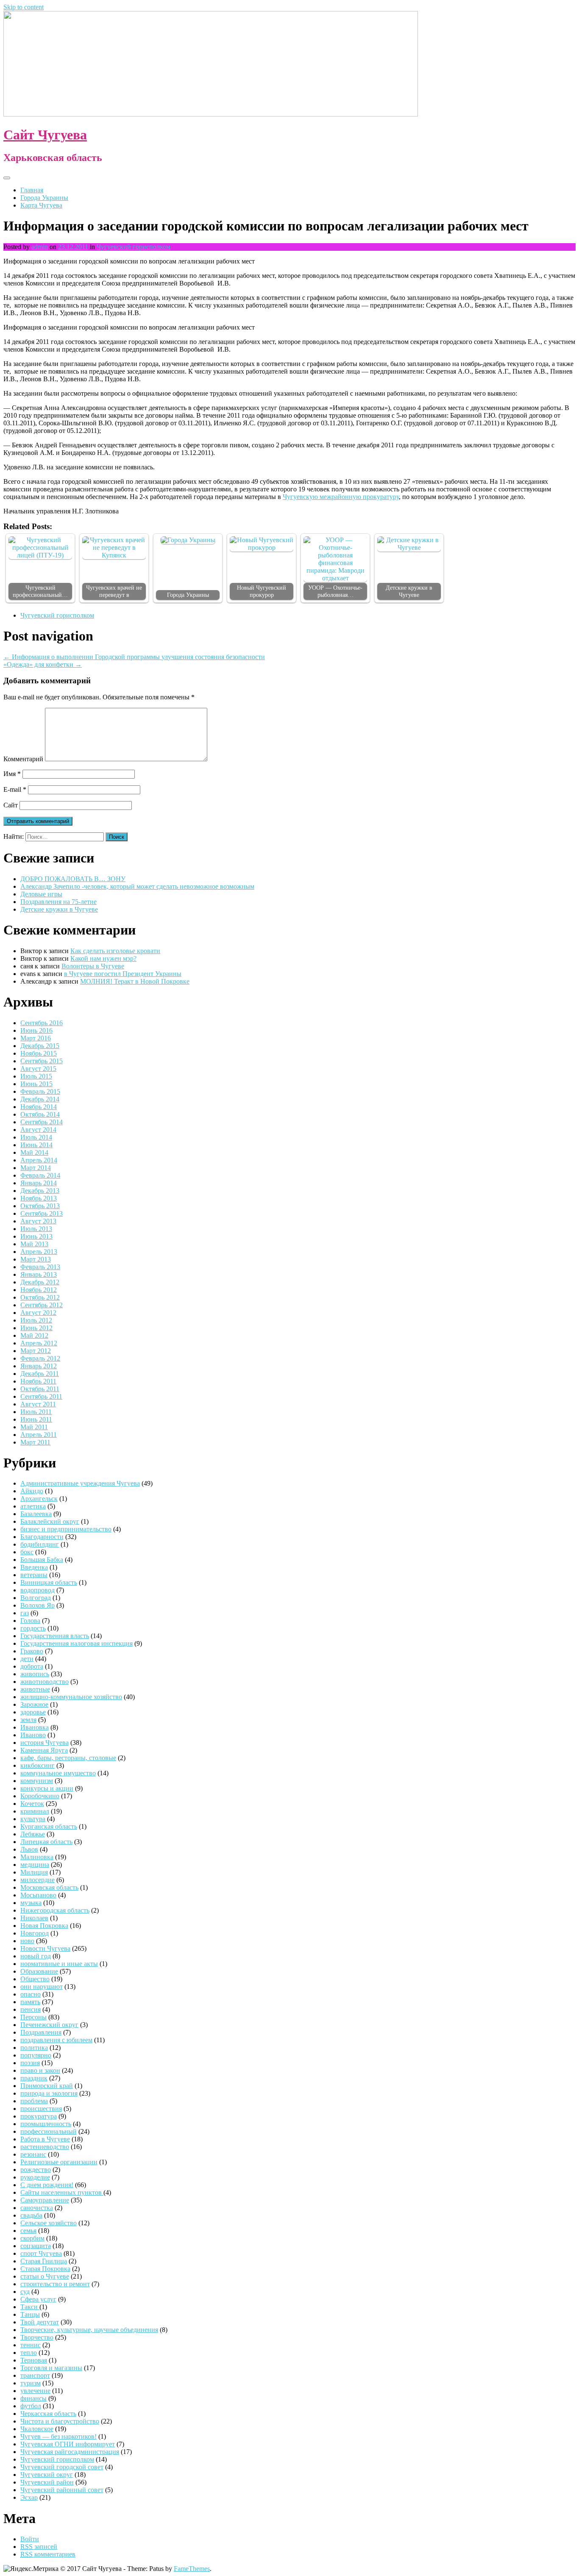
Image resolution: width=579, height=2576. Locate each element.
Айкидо (32, 1491)
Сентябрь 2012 (42, 1305)
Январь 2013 (39, 1274)
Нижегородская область (55, 1910)
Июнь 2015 (36, 1084)
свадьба (31, 2215)
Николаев (34, 1918)
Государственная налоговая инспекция (77, 1643)
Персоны (33, 2017)
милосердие (38, 1880)
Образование (39, 1971)
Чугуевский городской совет (62, 2467)
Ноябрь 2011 (38, 1381)
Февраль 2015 (40, 1091)
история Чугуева (45, 1743)
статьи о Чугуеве (45, 2276)
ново (27, 1941)
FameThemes (192, 2569)
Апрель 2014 (39, 1160)
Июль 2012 (36, 1320)
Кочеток (32, 1804)
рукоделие (35, 2177)
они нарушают (42, 1987)
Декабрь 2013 (40, 1191)
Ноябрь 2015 (39, 1053)
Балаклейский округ (50, 1521)
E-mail (15, 789)
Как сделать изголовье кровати (115, 951)
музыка (31, 1903)
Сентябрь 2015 (42, 1061)
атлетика (33, 1506)
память (30, 2002)
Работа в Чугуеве (45, 2139)
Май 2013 (34, 1244)
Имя (12, 774)
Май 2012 (34, 1335)
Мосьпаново (38, 1895)
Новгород (35, 1933)
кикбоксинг (38, 1765)
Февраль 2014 (40, 1175)
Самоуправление (45, 2200)
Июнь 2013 (36, 1236)
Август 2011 (38, 1404)
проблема (34, 2101)
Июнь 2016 (36, 1030)
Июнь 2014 (36, 1145)
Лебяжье (33, 1834)
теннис (31, 2345)
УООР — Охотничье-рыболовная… (335, 591)
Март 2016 (36, 1038)
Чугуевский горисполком (134, 247)
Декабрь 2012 (40, 1282)
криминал (35, 1811)
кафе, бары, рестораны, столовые (68, 1758)
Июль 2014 (36, 1137)
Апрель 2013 (39, 1252)
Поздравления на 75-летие (58, 902)
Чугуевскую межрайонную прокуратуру (341, 497)
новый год (36, 1956)
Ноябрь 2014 (39, 1107)
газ (25, 1613)
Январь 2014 (39, 1183)
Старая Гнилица (44, 2261)
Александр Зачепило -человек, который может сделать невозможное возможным (137, 886)
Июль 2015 (36, 1076)
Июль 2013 (36, 1229)
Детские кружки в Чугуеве (409, 591)
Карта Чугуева (41, 205)
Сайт (11, 805)
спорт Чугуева (41, 2253)
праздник (34, 2078)
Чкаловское (37, 2429)
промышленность (46, 2124)
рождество (36, 2170)
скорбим (32, 2238)
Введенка (34, 1567)
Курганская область (49, 1826)
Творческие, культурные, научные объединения (89, 2330)
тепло (29, 2353)
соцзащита (36, 2246)
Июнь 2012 (36, 1328)
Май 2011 (34, 1427)
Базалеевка (36, 1514)
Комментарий (23, 759)
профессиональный (49, 2131)
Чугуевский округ (47, 2475)
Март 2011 (35, 1442)
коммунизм (37, 1781)
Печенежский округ (49, 2025)
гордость (33, 1628)
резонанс (33, 2154)
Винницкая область (49, 1582)
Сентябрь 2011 (41, 1396)
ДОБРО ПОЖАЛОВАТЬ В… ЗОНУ (73, 879)
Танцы (30, 2314)
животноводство (45, 1682)
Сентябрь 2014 (42, 1122)
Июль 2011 (36, 1412)
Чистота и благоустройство (60, 2421)
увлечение (35, 2391)
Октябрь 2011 (40, 1389)
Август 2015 (38, 1069)
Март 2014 (36, 1168)
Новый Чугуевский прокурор (262, 591)
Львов (29, 1849)
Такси (30, 2307)
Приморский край (47, 2086)
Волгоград (36, 1598)
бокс (27, 1552)
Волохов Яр (38, 1605)
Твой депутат (40, 2322)
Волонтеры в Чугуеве (93, 966)
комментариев (48, 2554)
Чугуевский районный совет (62, 2490)
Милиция (34, 1872)
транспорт (35, 2375)
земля (28, 1720)
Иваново (33, 1735)
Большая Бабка (42, 1560)
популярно (36, 2055)
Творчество (37, 2337)
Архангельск (39, 1499)
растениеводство (45, 2147)
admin (40, 247)
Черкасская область (48, 2414)
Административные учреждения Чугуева (80, 1483)
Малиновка (37, 1857)
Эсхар (29, 2497)
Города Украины (44, 198)
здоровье (33, 1712)
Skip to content (24, 7)
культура (33, 1819)
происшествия (41, 2109)
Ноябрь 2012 (39, 1290)
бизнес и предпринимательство (66, 1529)
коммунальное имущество (58, 1773)
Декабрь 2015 (40, 1046)
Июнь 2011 (36, 1419)
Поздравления (41, 2032)
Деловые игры (41, 894)
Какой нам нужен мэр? (103, 958)
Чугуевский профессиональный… (40, 591)
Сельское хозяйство (49, 2223)
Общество (35, 1979)
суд (25, 2292)
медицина (35, 1865)
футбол (31, 2406)
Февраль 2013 (40, 1267)
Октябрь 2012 (40, 1297)
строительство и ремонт (55, 2284)
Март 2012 (36, 1351)
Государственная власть (55, 1636)
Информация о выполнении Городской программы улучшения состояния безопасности (134, 657)
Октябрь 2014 (40, 1114)
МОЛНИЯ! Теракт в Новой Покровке (135, 981)
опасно (31, 1994)
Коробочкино (40, 1796)
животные (35, 1689)
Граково (32, 1651)
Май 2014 (34, 1152)
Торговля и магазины (51, 2368)
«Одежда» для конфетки (43, 664)
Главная (32, 190)
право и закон (40, 2070)
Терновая (34, 2360)
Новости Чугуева (45, 1948)
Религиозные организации (59, 2162)
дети (27, 1659)
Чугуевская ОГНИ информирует (68, 2444)
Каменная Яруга (44, 1750)
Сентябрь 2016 (42, 1023)
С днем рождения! (47, 2185)
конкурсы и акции (47, 1788)
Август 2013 (38, 1221)
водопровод (38, 1590)
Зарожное (34, 1704)
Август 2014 (38, 1130)
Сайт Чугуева (45, 135)
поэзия (30, 2063)
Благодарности (42, 1537)
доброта (32, 1666)
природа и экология (49, 2093)
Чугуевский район (47, 2482)
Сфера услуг (38, 2299)
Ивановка (35, 1727)
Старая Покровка (45, 2269)
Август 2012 (38, 1313)
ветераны (34, 1575)
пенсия (31, 2009)
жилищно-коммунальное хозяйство (71, 1697)
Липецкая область (46, 1842)
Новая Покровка (44, 1926)
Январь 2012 (39, 1366)
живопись (35, 1674)
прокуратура (39, 2116)
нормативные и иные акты (59, 1964)
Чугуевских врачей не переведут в (114, 591)
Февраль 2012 (40, 1358)
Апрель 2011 (39, 1435)
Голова (30, 1621)
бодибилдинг (40, 1544)
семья (28, 2231)
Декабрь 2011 (40, 1374)
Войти (30, 2539)
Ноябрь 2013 (39, 1198)
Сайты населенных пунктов (62, 2192)
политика (34, 2048)
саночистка (37, 2208)
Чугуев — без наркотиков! (58, 2436)
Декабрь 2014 (40, 1099)
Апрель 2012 (39, 1343)
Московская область (49, 1887)
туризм (31, 2383)
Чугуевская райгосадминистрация (70, 2452)
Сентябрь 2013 (42, 1213)
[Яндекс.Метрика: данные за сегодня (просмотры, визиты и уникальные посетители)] (31, 2569)
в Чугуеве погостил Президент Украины (123, 974)
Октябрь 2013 (40, 1206)
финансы (33, 2398)
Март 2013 (36, 1259)
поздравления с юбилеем (56, 2040)
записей (39, 2547)
